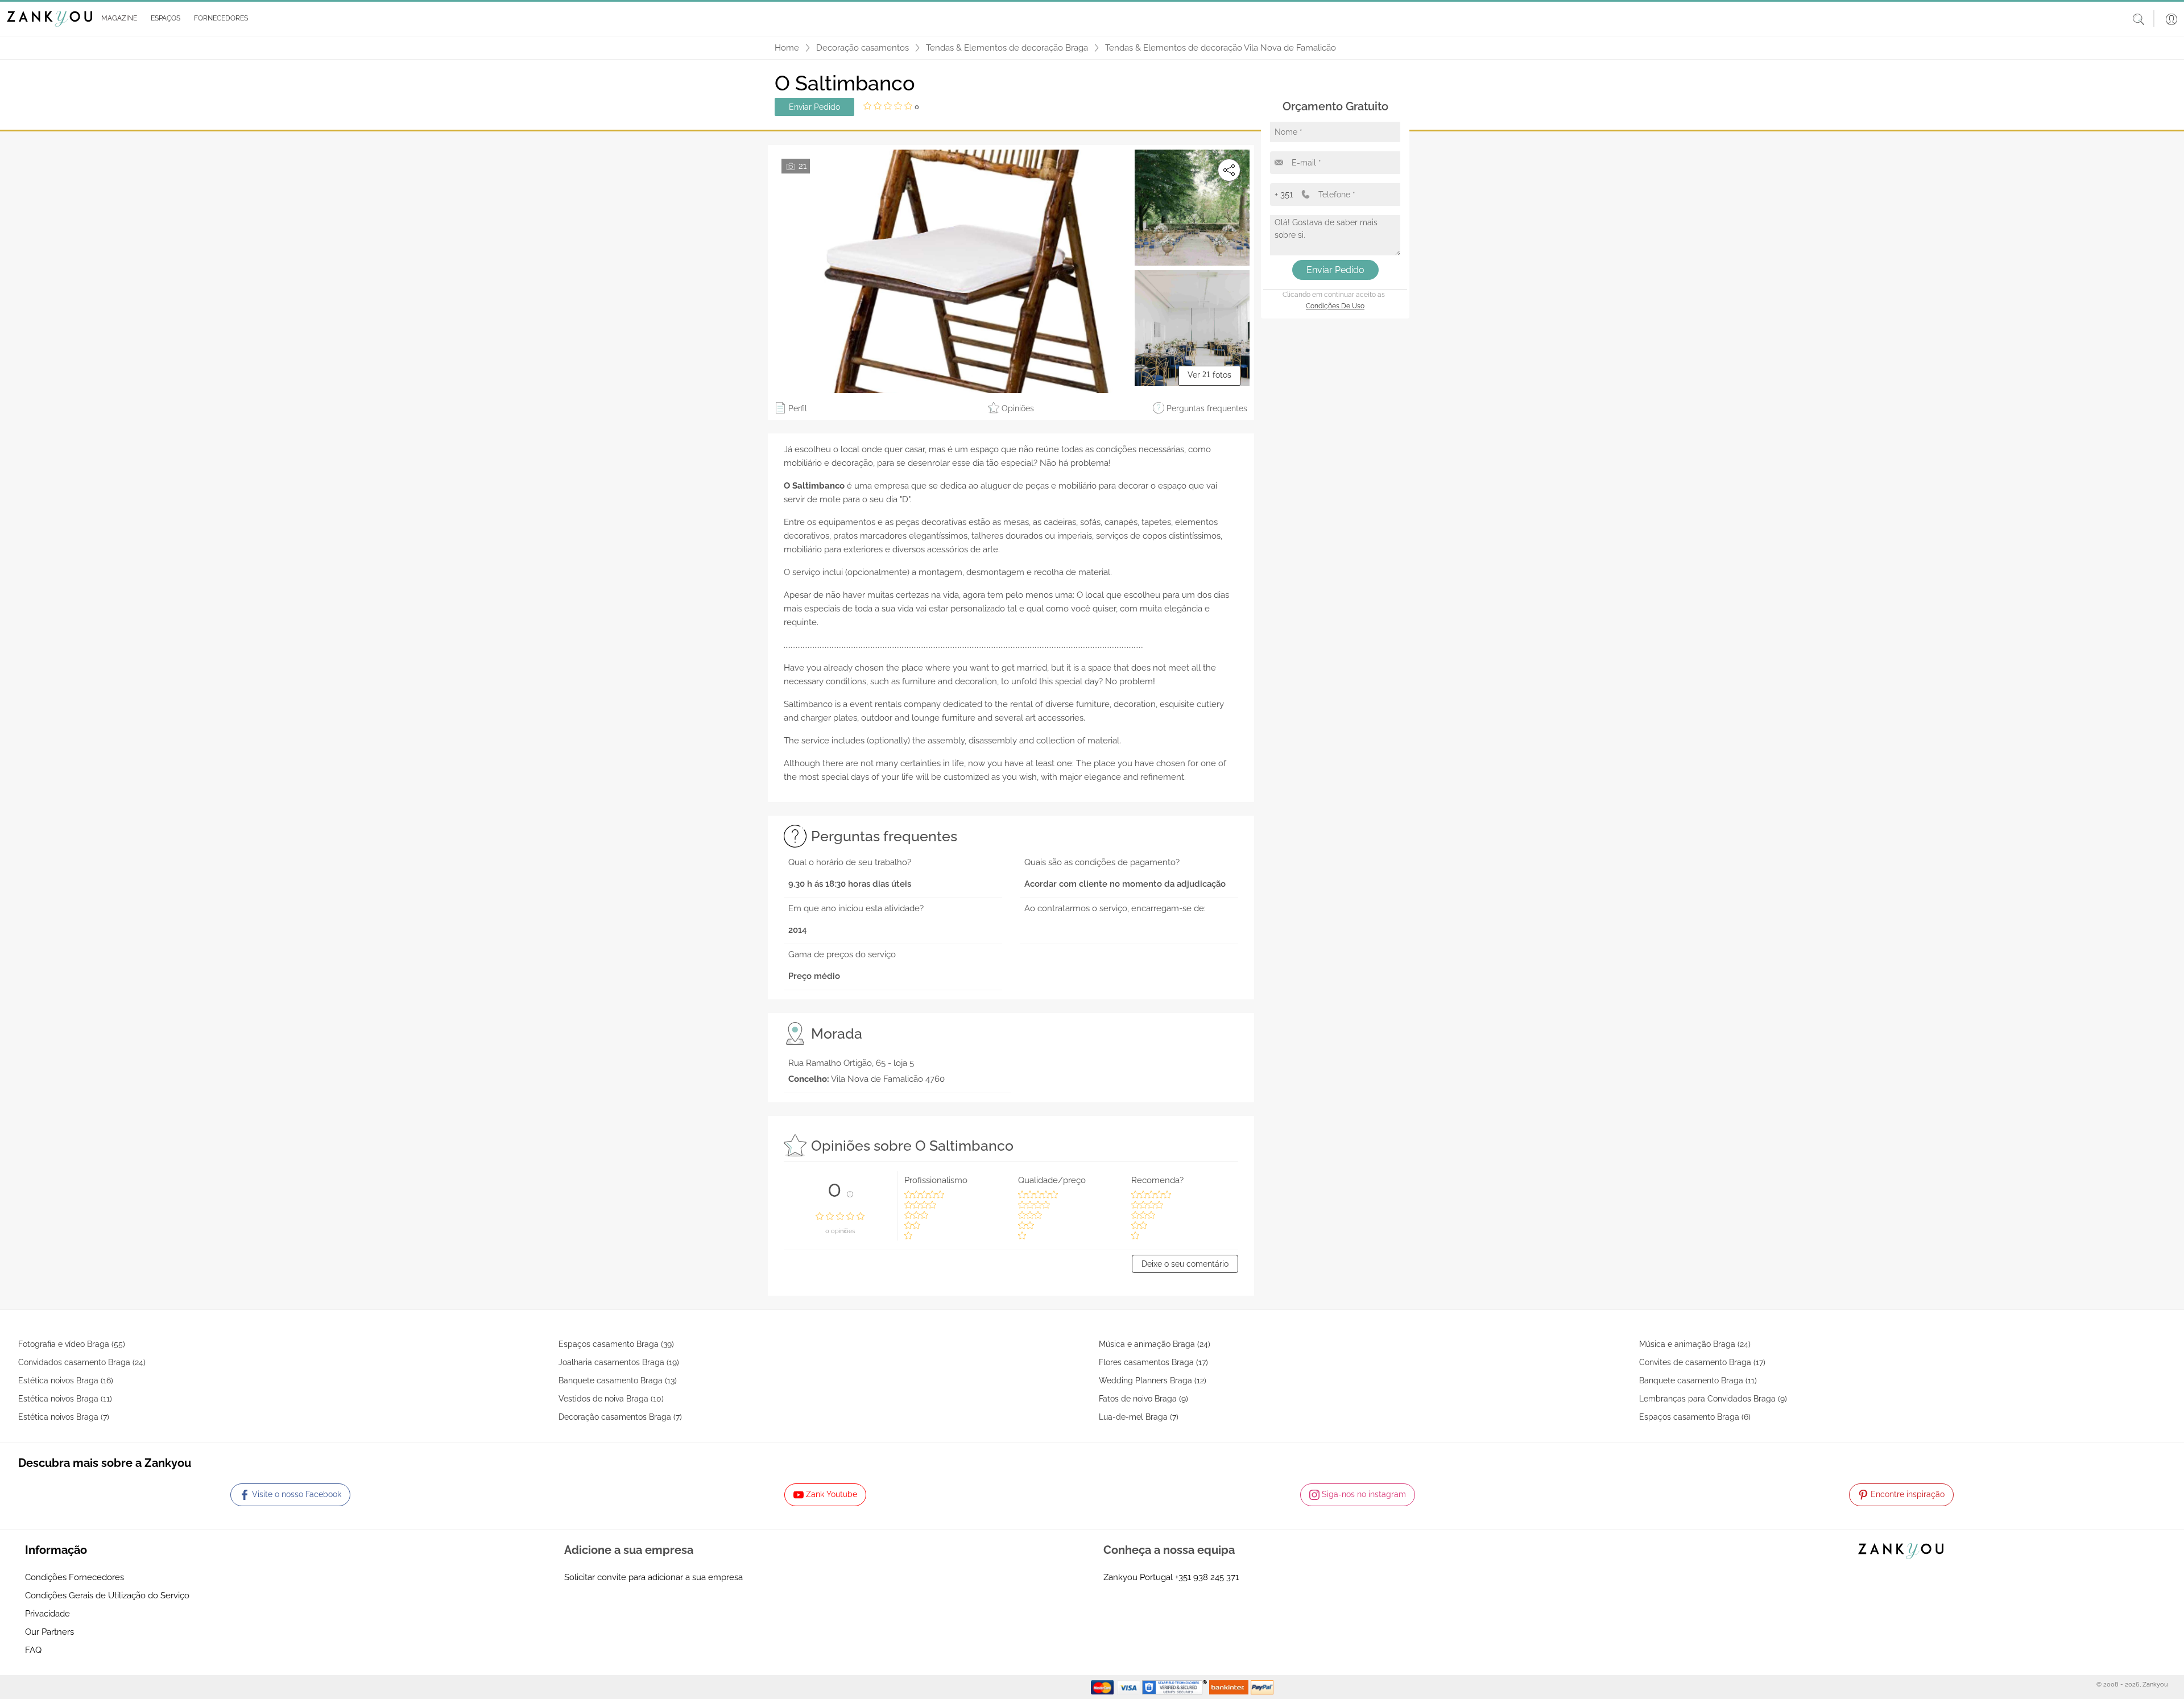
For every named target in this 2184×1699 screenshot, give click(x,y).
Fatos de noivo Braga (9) (1143, 1399)
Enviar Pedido (814, 107)
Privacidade (47, 1614)
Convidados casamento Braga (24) (82, 1362)
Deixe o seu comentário (1185, 1264)
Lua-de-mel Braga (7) (1139, 1417)
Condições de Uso (1335, 306)
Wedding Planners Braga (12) (1153, 1380)
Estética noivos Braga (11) (65, 1399)
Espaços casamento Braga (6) (1695, 1417)
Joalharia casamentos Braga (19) (619, 1362)
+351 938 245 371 (1207, 1577)
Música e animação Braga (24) (1155, 1344)
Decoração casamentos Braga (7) (620, 1417)
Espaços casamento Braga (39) (616, 1344)
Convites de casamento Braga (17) (1702, 1362)
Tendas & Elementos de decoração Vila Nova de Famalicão (1221, 48)
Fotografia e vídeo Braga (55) (72, 1344)
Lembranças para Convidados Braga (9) (1713, 1399)
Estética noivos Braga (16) (66, 1380)
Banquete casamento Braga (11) (1698, 1380)
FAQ (33, 1650)
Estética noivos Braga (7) (64, 1417)
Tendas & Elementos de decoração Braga (1007, 48)
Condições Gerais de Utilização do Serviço (107, 1595)
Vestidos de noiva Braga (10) (611, 1399)
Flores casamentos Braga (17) (1153, 1362)
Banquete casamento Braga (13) (618, 1380)
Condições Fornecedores (75, 1577)
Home (787, 48)
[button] (117, 19)
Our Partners (49, 1632)
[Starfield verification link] (1176, 1686)
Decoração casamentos (863, 48)
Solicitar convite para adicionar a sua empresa (653, 1577)
